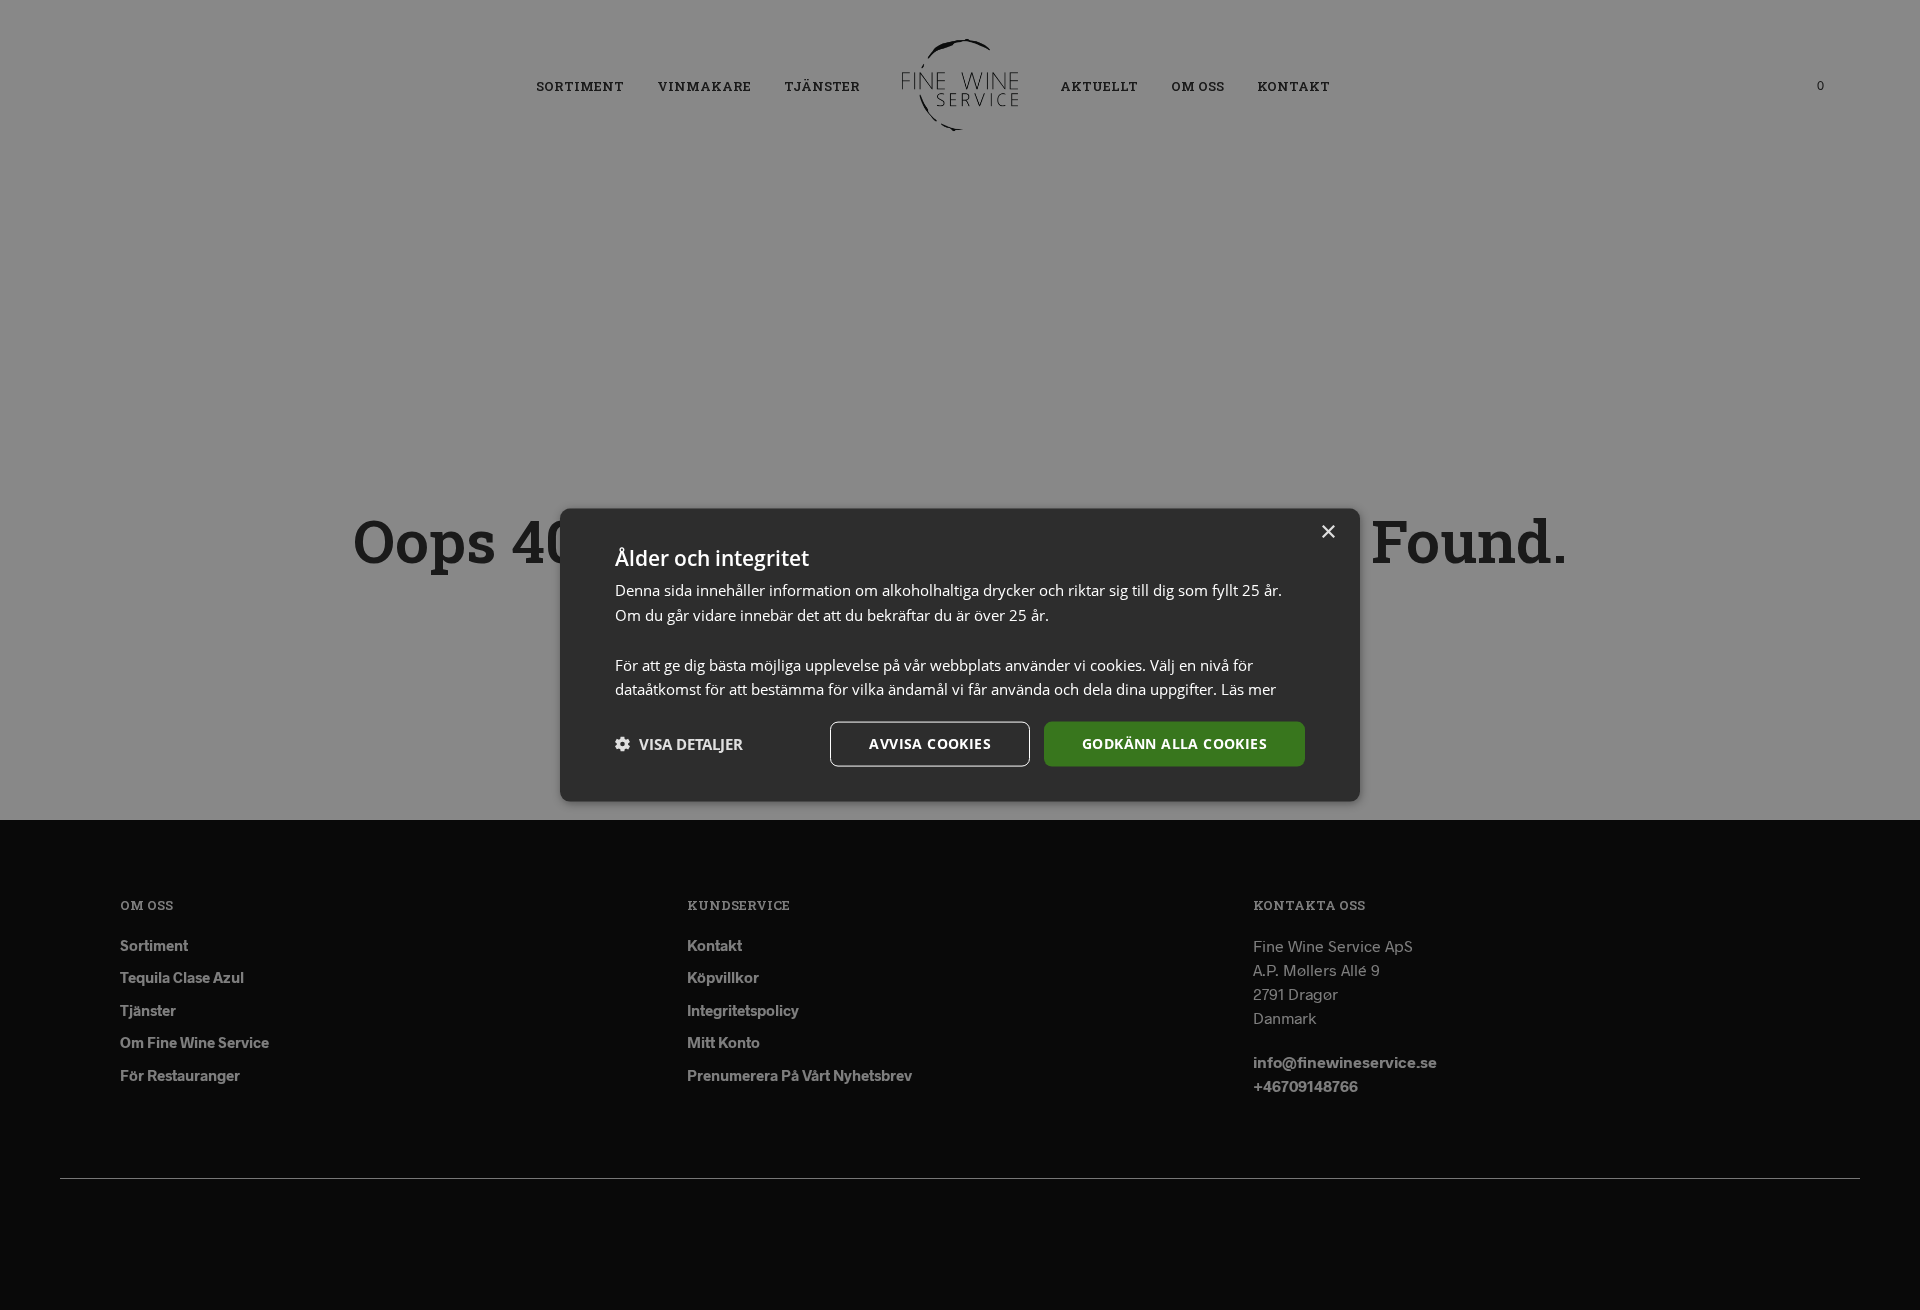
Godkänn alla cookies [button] (1174, 743)
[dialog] (960, 655)
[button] (679, 744)
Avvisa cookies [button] (930, 743)
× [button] (1327, 532)
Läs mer (1248, 689)
